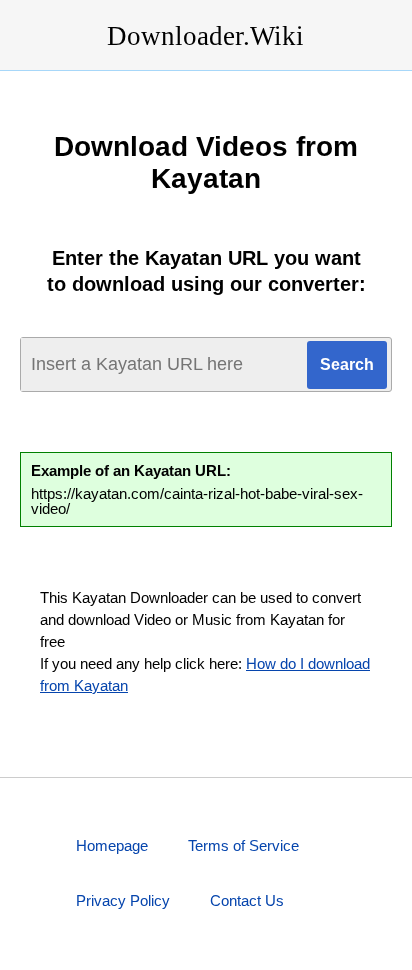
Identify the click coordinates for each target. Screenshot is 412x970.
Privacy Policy (123, 900)
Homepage (112, 845)
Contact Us (247, 900)
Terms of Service (243, 845)
